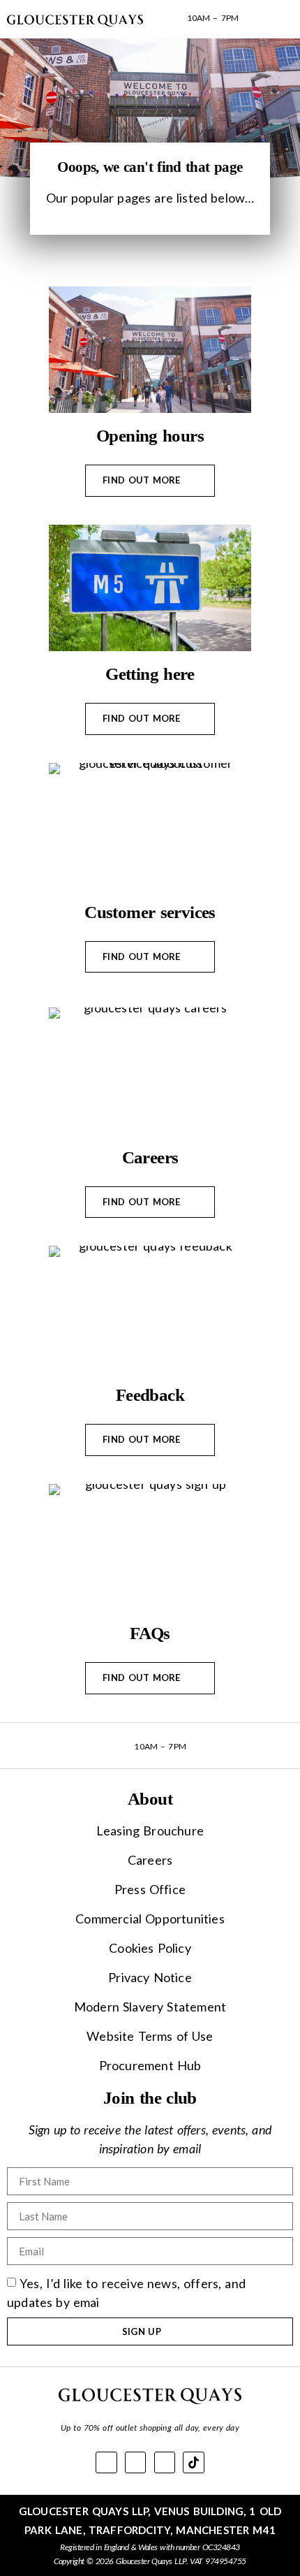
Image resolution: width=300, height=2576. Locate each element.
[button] (265, 19)
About (150, 1799)
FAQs (150, 1633)
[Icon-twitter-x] (136, 2462)
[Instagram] (165, 2462)
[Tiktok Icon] (194, 2462)
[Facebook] (106, 2462)
